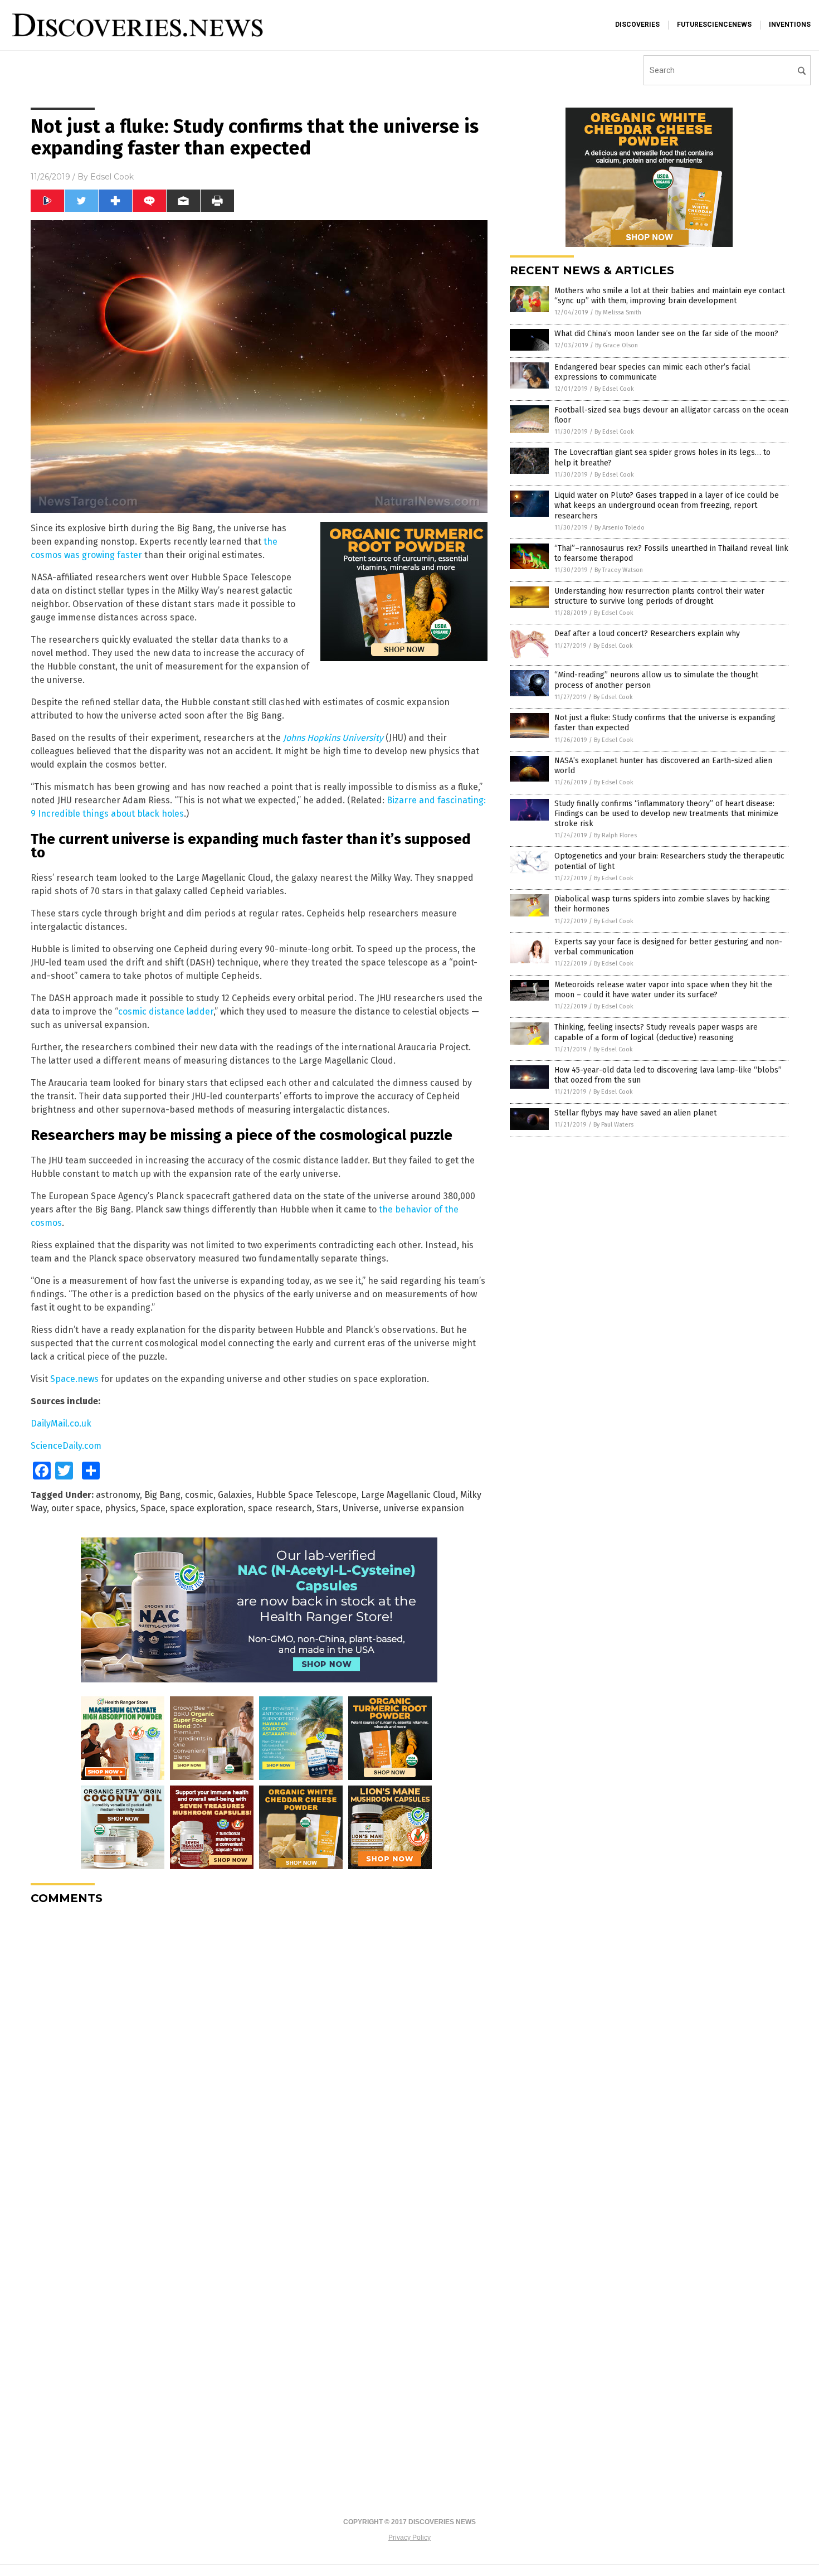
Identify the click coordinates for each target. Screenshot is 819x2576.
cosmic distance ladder (166, 1012)
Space (153, 1508)
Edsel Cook (112, 177)
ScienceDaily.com (66, 1446)
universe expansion (424, 1508)
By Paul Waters (613, 1125)
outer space (76, 1508)
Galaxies (235, 1495)
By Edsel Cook (614, 389)
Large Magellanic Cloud (408, 1495)
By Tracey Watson (619, 570)
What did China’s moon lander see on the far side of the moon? (666, 334)
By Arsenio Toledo (620, 528)
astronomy (118, 1495)
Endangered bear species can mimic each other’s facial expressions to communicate (652, 372)
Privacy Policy (409, 2538)
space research (280, 1508)
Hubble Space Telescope (306, 1495)
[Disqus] (259, 2053)
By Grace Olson (616, 345)
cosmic (199, 1495)
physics (120, 1508)
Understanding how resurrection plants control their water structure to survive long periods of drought (659, 596)
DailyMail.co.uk (61, 1423)
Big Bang (162, 1495)
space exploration (207, 1508)
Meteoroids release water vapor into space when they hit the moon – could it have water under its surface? (663, 990)
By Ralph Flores (615, 835)
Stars (327, 1508)
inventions (790, 25)
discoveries (637, 25)
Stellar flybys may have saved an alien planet (635, 1113)
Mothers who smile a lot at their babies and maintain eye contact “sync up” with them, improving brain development (670, 296)
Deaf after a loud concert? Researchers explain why (647, 634)
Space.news (74, 1379)
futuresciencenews (714, 25)
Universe (361, 1508)
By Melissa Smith (618, 312)
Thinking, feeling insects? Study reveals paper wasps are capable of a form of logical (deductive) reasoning (656, 1032)
